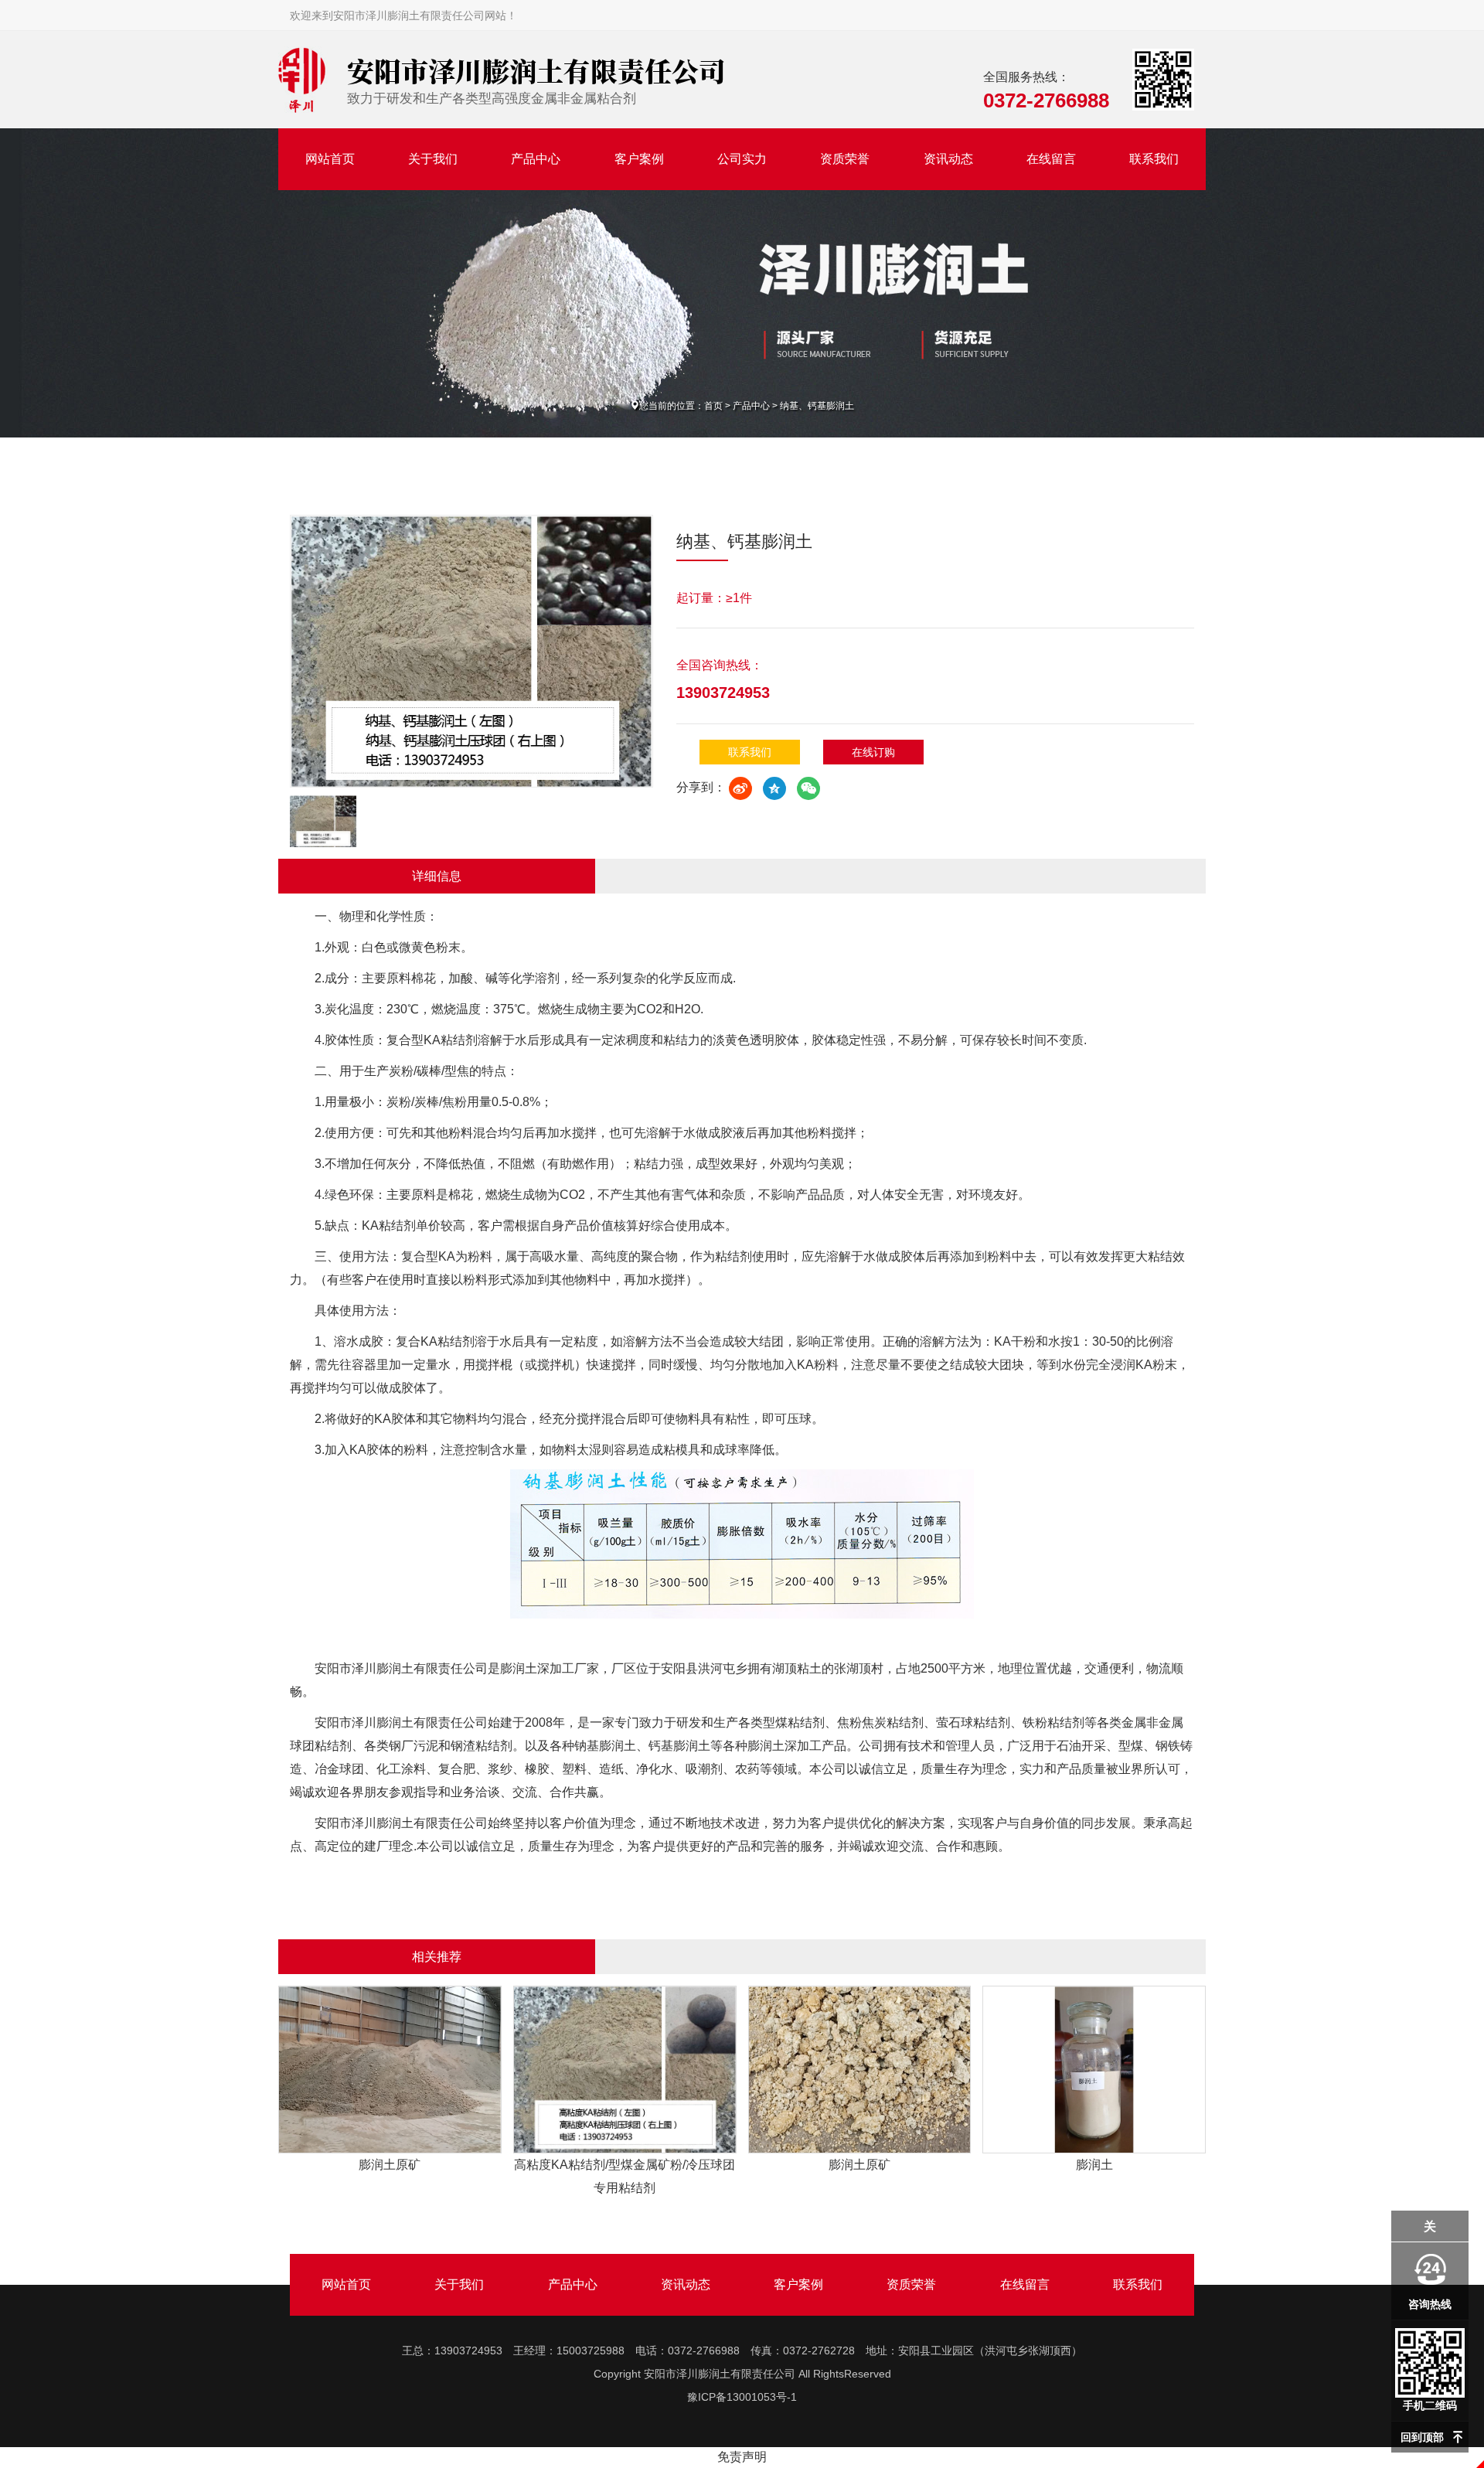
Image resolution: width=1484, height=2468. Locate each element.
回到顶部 (1422, 2437)
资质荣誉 (845, 159)
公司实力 (742, 159)
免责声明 (742, 2457)
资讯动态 (948, 159)
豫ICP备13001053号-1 (742, 2397)
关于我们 (433, 159)
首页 (713, 406)
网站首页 (330, 159)
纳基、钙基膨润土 (817, 406)
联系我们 (1154, 159)
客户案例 (639, 159)
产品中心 (536, 159)
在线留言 (1051, 159)
